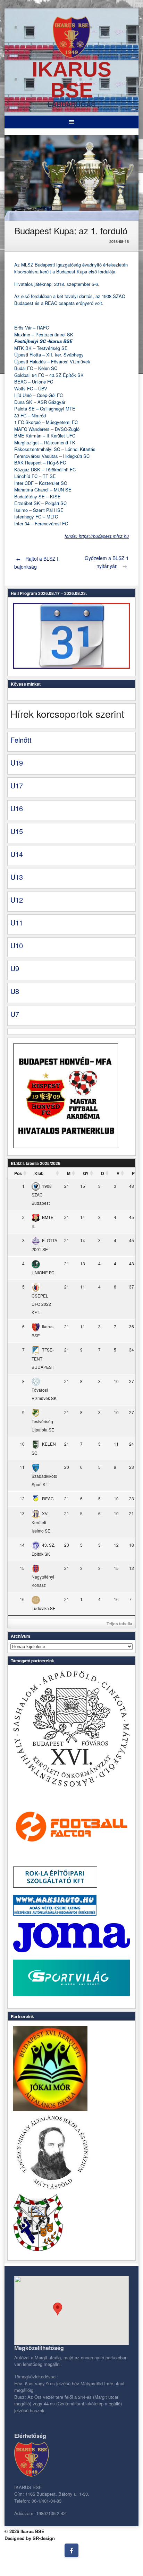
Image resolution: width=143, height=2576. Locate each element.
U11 (17, 923)
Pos (18, 1173)
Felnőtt (21, 740)
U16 (17, 808)
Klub (39, 1173)
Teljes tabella (119, 1624)
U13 (17, 877)
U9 (15, 968)
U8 (15, 991)
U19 (17, 763)
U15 (17, 831)
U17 (17, 785)
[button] (58, 2309)
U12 (17, 900)
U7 (15, 1014)
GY (86, 1173)
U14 (17, 854)
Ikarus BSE (72, 80)
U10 (17, 945)
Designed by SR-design (30, 2538)
